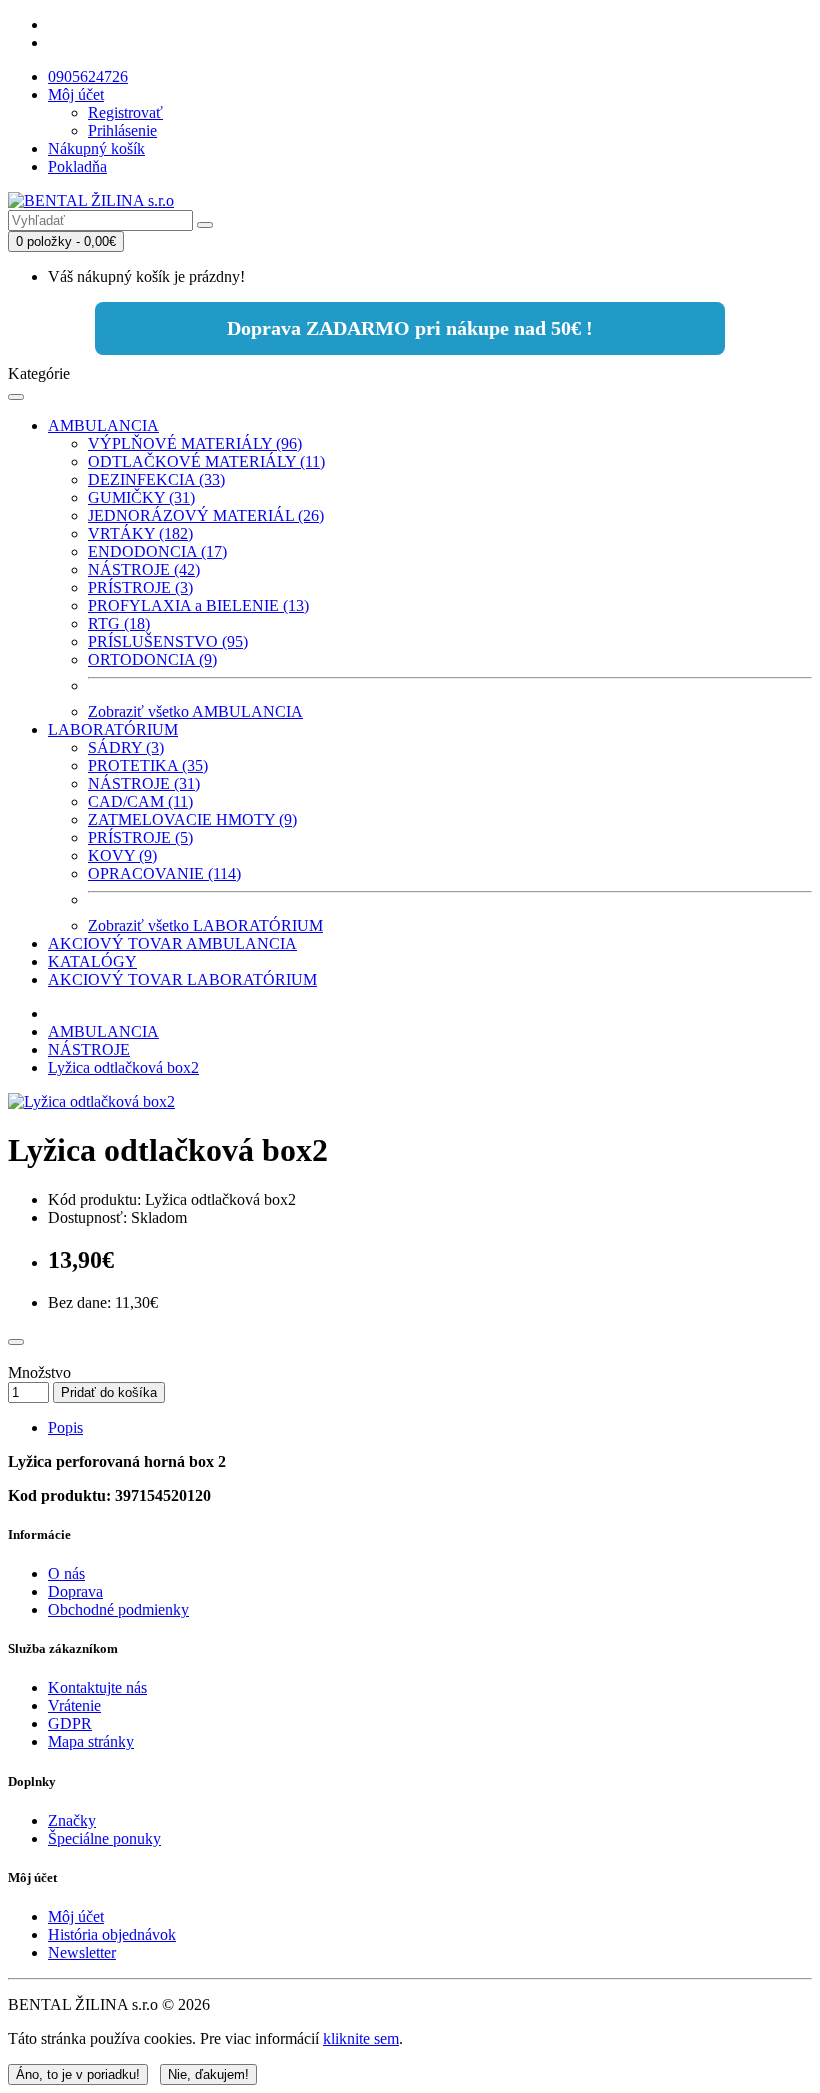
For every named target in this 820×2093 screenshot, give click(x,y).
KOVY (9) (122, 855)
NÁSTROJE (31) (144, 783)
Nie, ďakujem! (208, 2074)
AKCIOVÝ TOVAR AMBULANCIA (172, 943)
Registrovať (125, 112)
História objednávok (112, 1934)
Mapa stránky (91, 1741)
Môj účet (76, 1916)
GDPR (70, 1723)
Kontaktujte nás (97, 1687)
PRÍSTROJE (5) (140, 837)
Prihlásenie (122, 130)
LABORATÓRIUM (113, 729)
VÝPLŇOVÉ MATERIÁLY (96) (195, 443)
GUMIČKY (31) (141, 497)
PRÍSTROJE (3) (140, 587)
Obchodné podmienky (118, 1609)
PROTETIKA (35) (148, 765)
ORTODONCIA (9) (152, 659)
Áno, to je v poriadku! (78, 2074)
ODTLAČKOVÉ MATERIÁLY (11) (206, 461)
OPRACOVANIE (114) (164, 873)
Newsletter (82, 1952)
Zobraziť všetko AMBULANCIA (195, 711)
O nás (66, 1573)
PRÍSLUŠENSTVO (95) (168, 641)
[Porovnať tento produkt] (16, 1342)
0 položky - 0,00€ (66, 241)
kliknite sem (361, 2038)
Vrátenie (74, 1705)
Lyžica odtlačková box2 (123, 1067)
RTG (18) (119, 623)
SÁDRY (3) (126, 747)
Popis (65, 1427)
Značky (72, 1820)
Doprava (75, 1591)
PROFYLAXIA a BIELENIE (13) (198, 605)
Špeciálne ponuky (104, 1838)
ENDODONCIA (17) (157, 551)
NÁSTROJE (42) (144, 569)
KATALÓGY (92, 961)
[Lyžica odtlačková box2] (91, 1101)
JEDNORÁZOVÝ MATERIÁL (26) (206, 515)
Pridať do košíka (109, 1392)
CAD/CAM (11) (140, 801)
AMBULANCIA (103, 425)
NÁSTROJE (89, 1049)
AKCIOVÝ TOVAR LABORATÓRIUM (182, 979)
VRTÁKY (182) (140, 533)
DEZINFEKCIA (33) (156, 479)
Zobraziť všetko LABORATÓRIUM (205, 925)
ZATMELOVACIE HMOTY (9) (192, 819)
